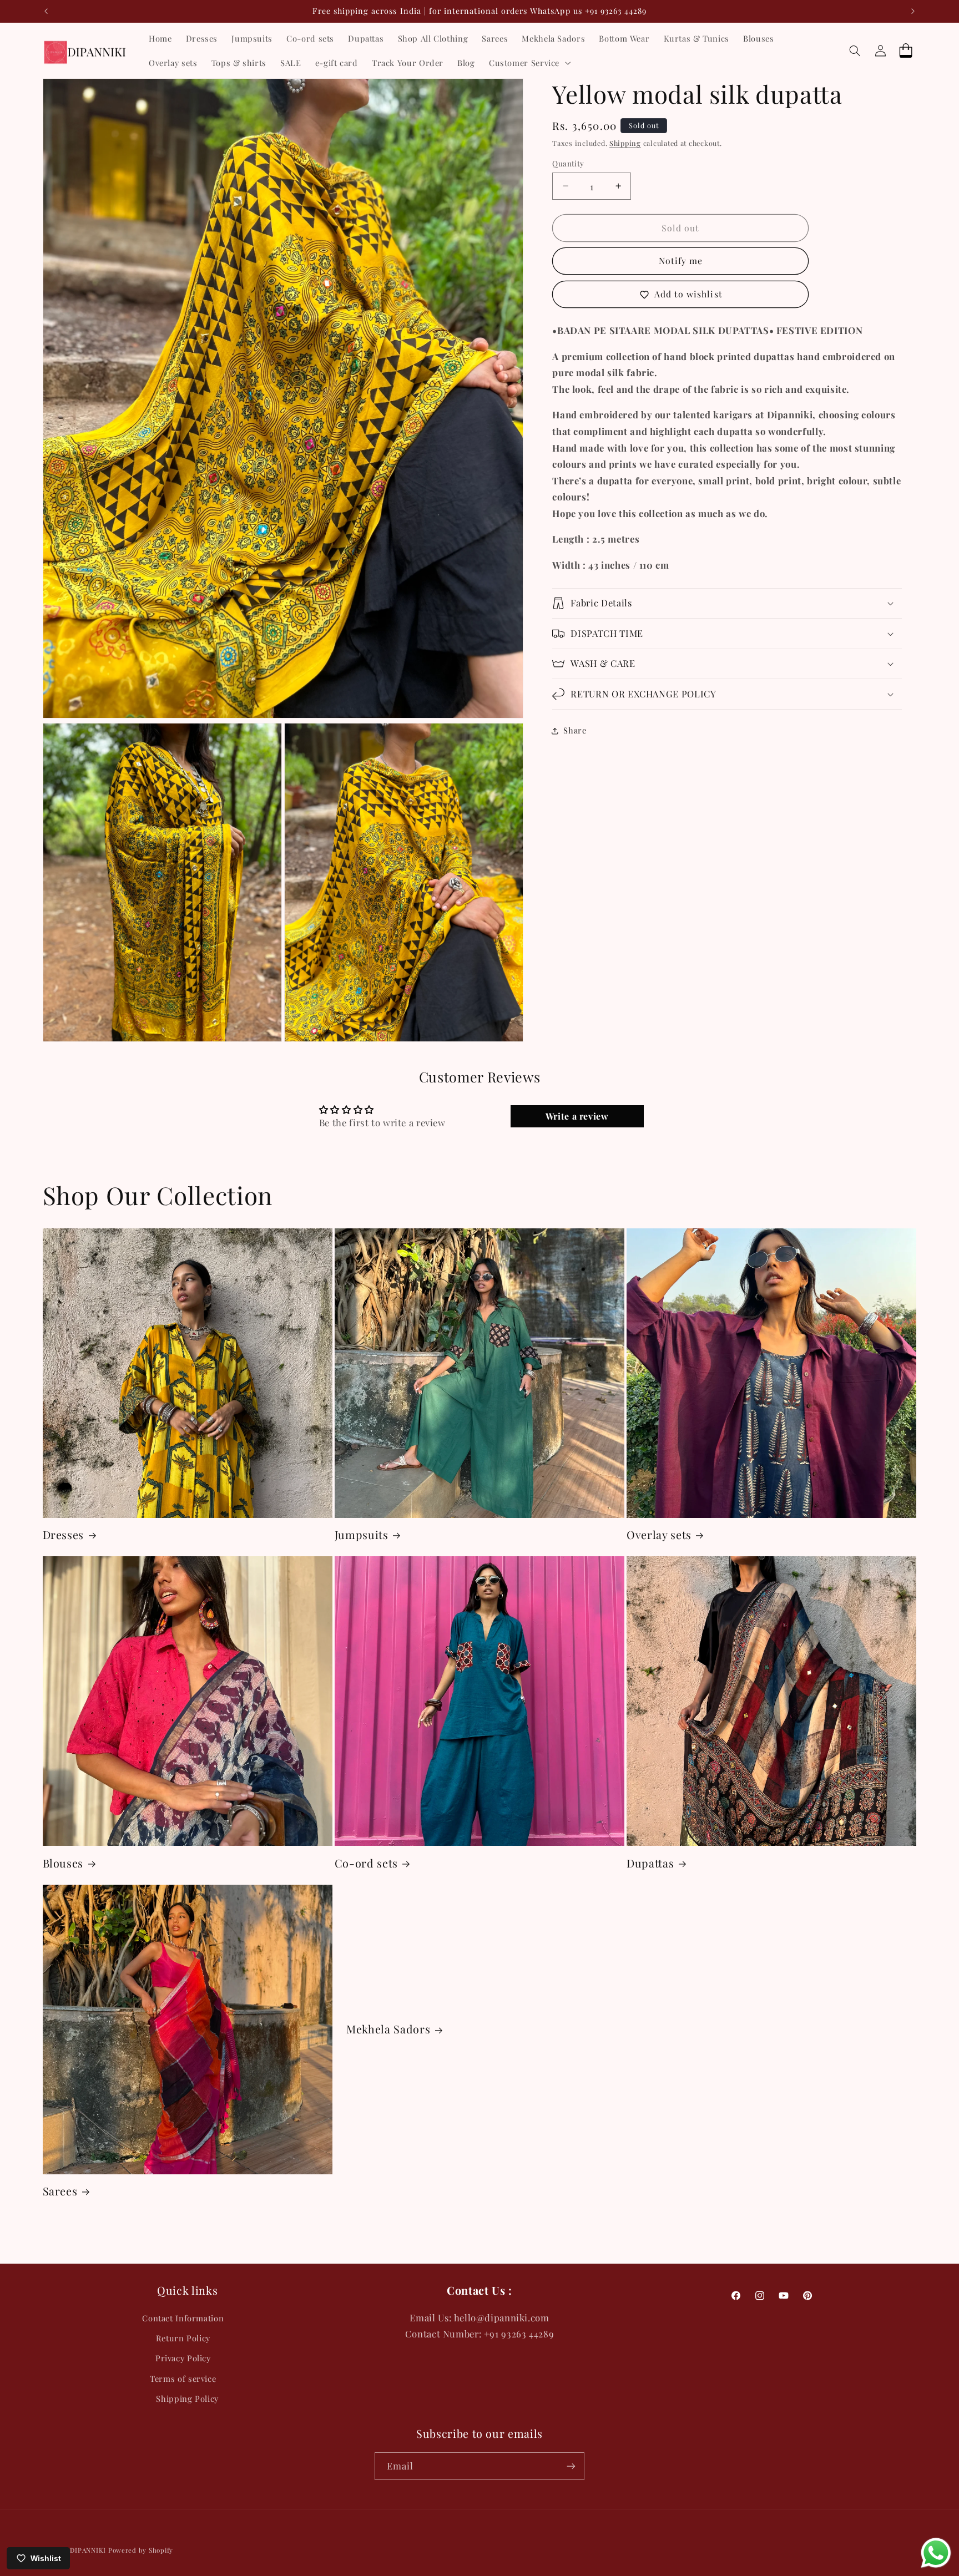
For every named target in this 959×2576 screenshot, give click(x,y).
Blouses (63, 1863)
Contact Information (183, 2318)
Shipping (625, 143)
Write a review (577, 1116)
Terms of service (183, 2378)
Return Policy (183, 2338)
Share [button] (575, 730)
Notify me (681, 260)
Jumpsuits (362, 1535)
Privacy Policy (183, 2358)
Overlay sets (659, 1535)
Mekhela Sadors (388, 2029)
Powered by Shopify (141, 2550)
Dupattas (650, 1863)
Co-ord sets (366, 1863)
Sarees (60, 2191)
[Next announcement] (913, 11)
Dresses (64, 1535)
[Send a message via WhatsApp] (936, 2553)
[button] (528, 63)
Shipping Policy (187, 2398)
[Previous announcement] (46, 11)
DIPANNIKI (88, 2550)
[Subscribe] (571, 2466)
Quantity (568, 163)
